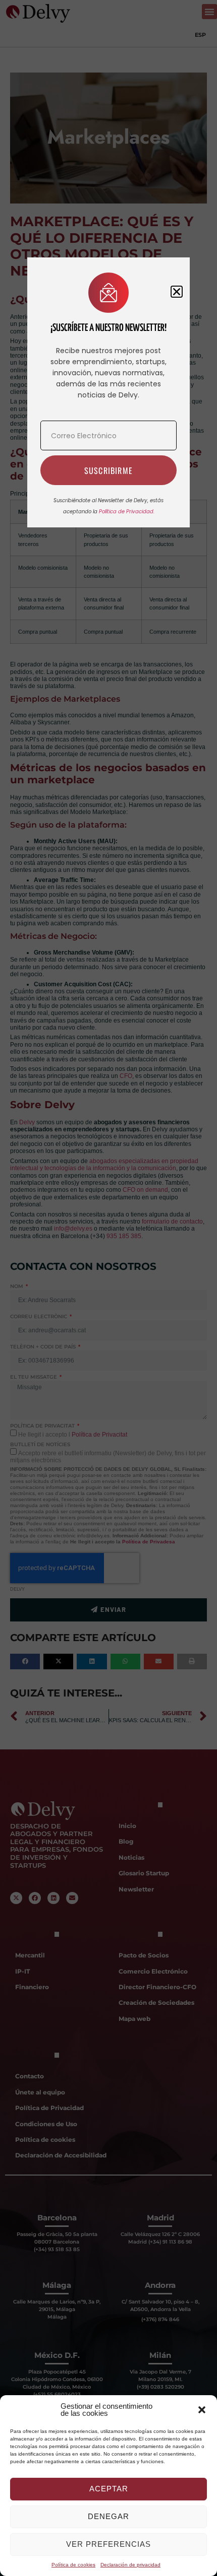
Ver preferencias (108, 2544)
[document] (108, 1288)
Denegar (108, 2516)
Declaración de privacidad (130, 2565)
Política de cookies (73, 2565)
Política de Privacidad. (127, 512)
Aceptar (109, 2489)
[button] (202, 2410)
